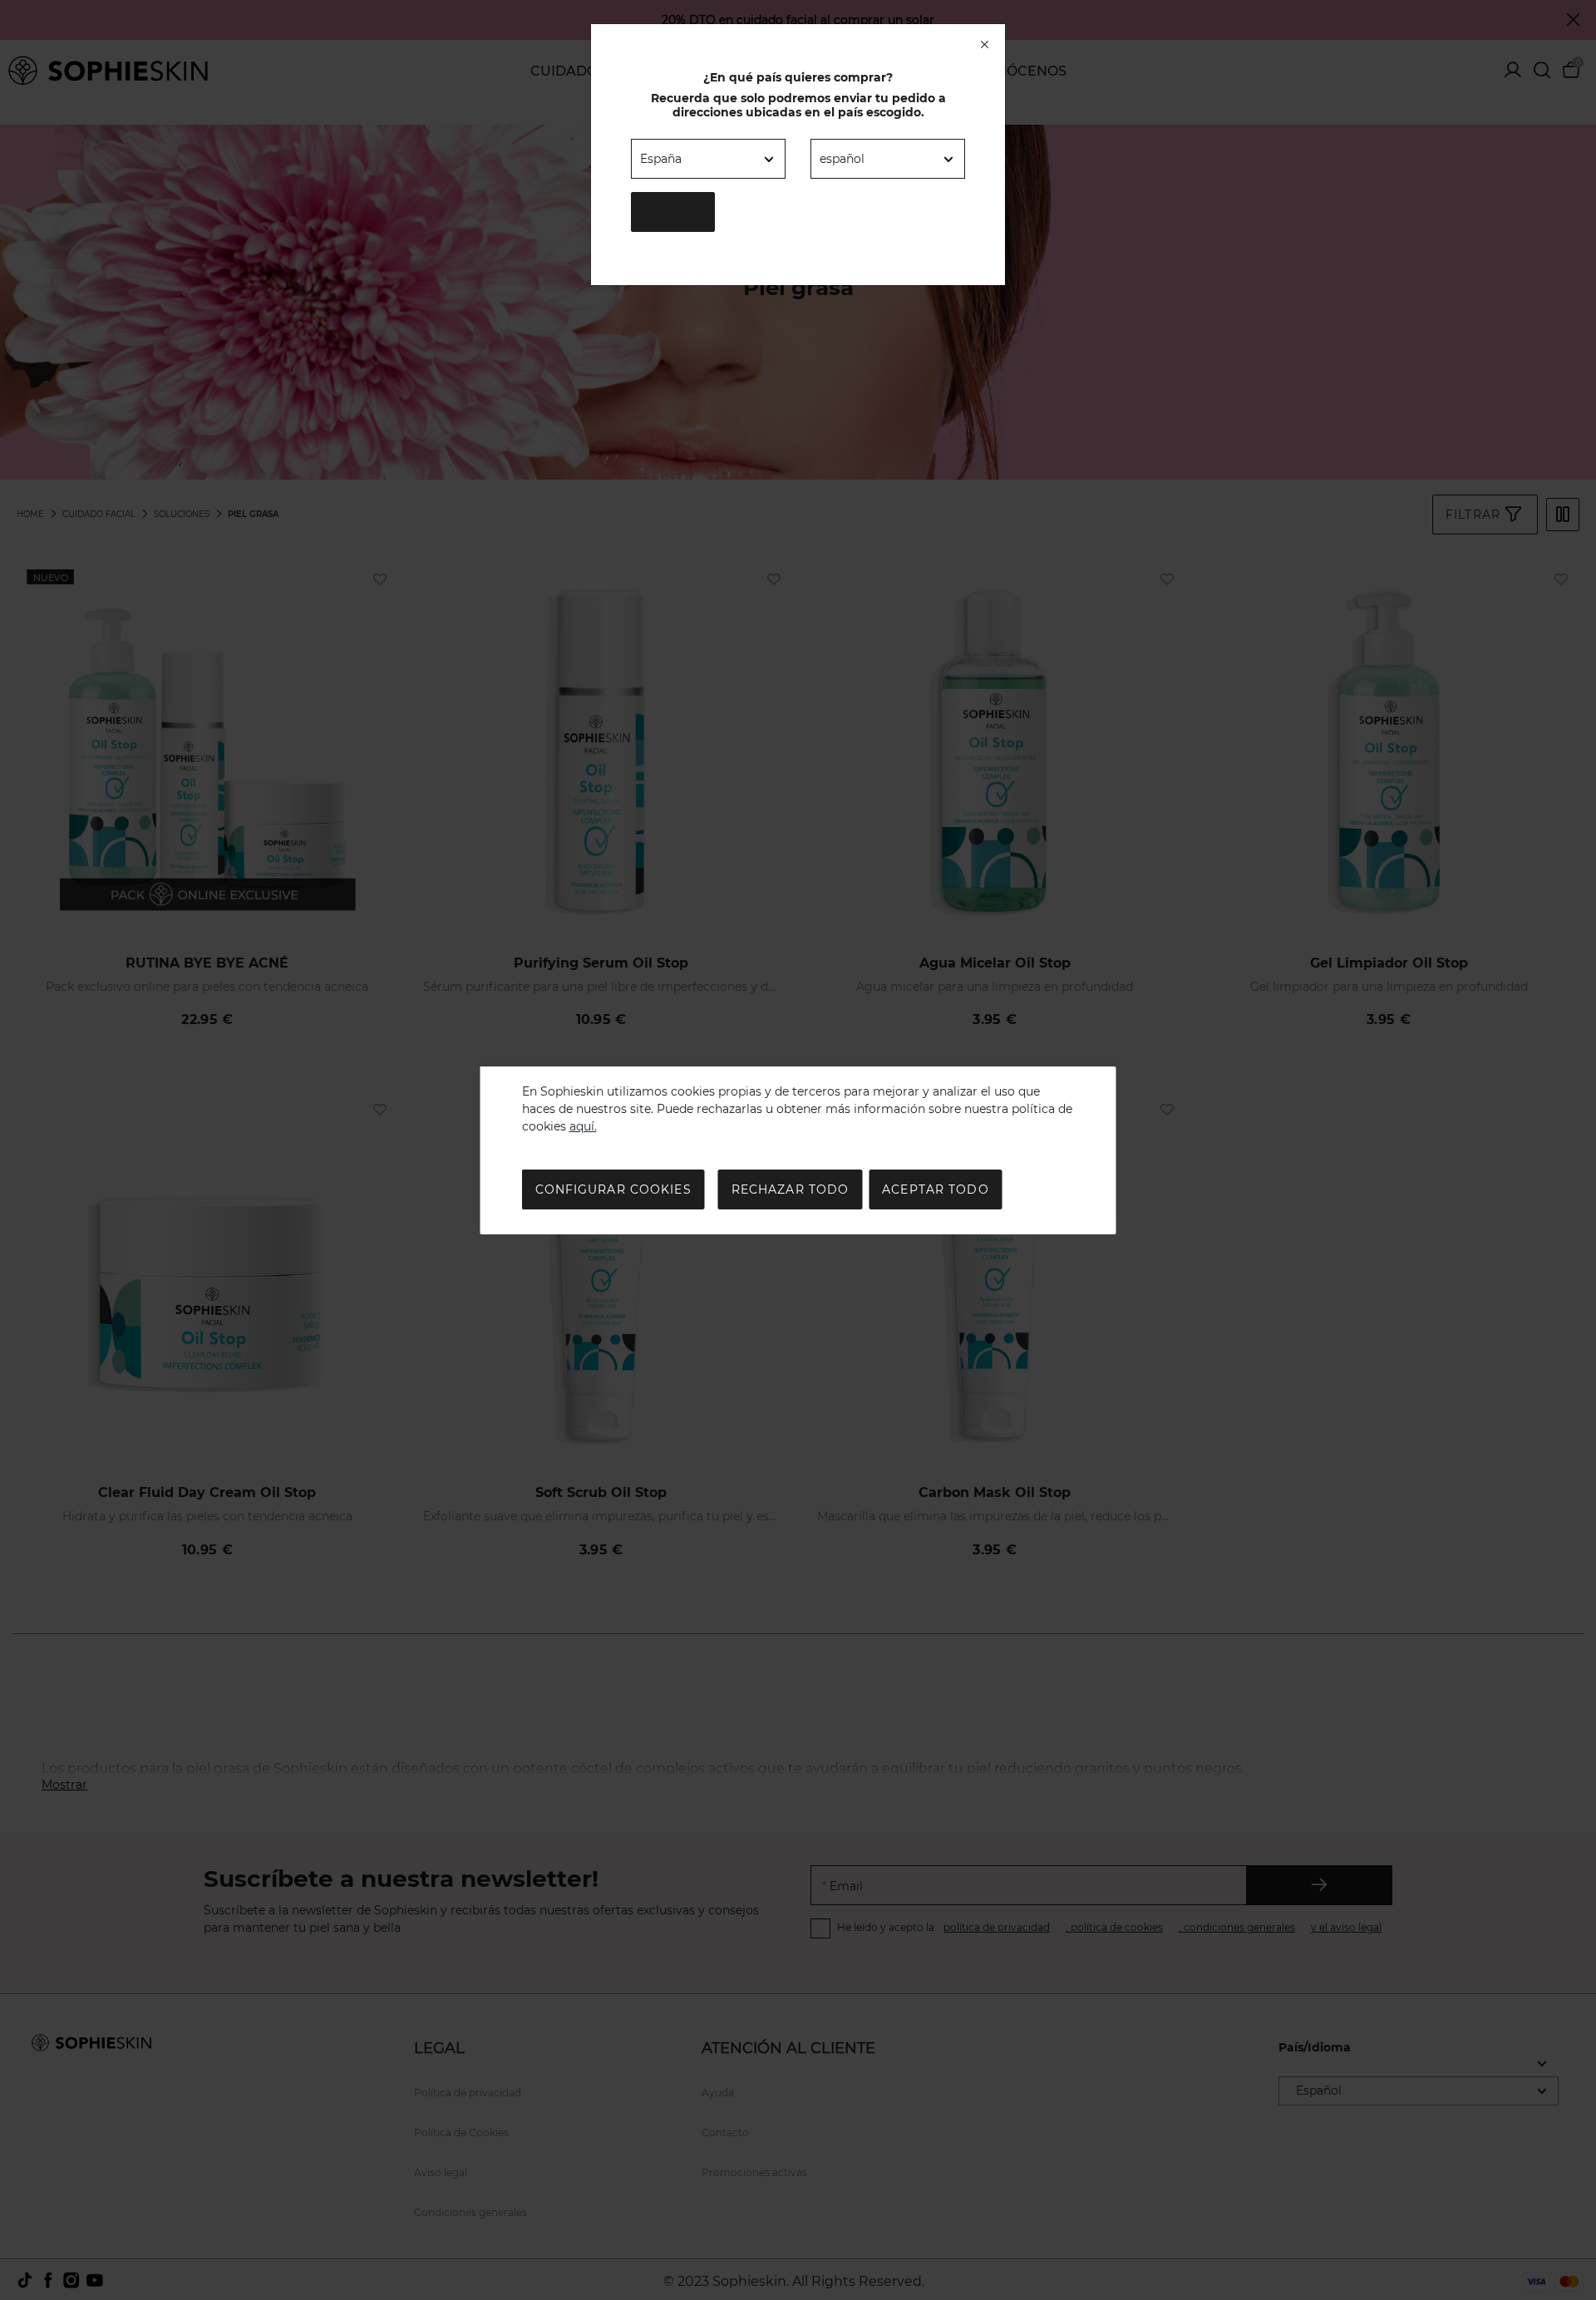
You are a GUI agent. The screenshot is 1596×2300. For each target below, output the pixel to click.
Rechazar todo (791, 1189)
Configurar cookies (613, 1189)
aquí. (583, 1126)
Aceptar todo (935, 1189)
